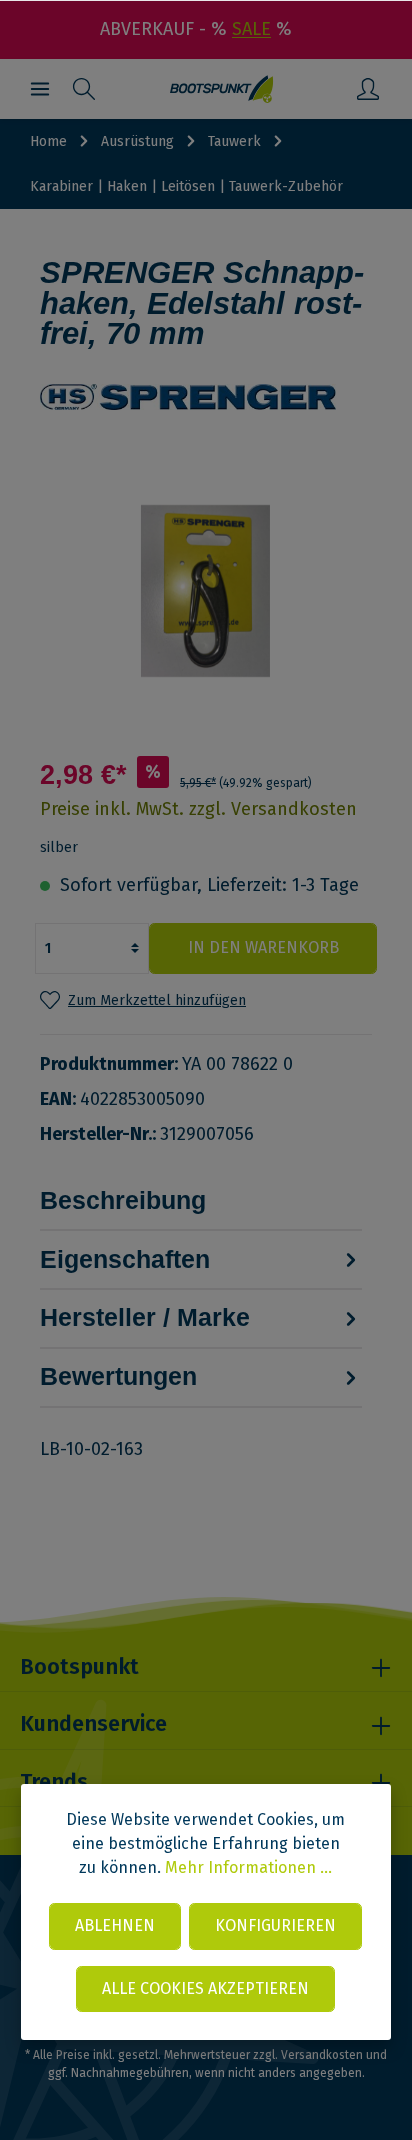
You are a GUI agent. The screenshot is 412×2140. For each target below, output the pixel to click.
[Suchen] (84, 89)
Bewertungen (118, 1376)
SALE (251, 29)
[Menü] (40, 89)
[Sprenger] (206, 397)
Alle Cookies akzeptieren (205, 1988)
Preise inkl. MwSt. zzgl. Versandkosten (198, 809)
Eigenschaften (125, 1259)
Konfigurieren (275, 1925)
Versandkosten (322, 2055)
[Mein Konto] (368, 89)
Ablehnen (115, 1925)
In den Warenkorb (263, 947)
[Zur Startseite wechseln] (221, 89)
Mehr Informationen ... (248, 1867)
